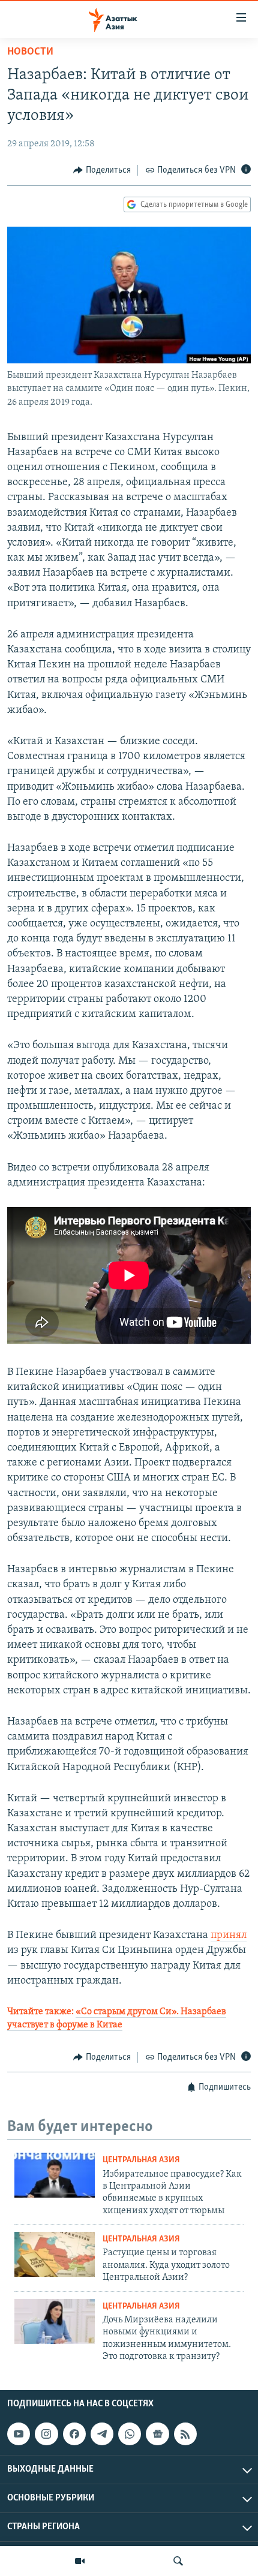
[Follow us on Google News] (157, 2434)
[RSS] (185, 2434)
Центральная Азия (141, 2160)
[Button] (102, 170)
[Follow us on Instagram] (46, 2434)
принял (229, 1936)
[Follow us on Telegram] (102, 2434)
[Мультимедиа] (80, 2561)
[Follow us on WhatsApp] (130, 2434)
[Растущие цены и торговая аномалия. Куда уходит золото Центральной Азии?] (55, 2254)
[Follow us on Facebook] (74, 2434)
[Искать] (178, 2561)
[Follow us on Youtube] (19, 2434)
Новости (30, 52)
